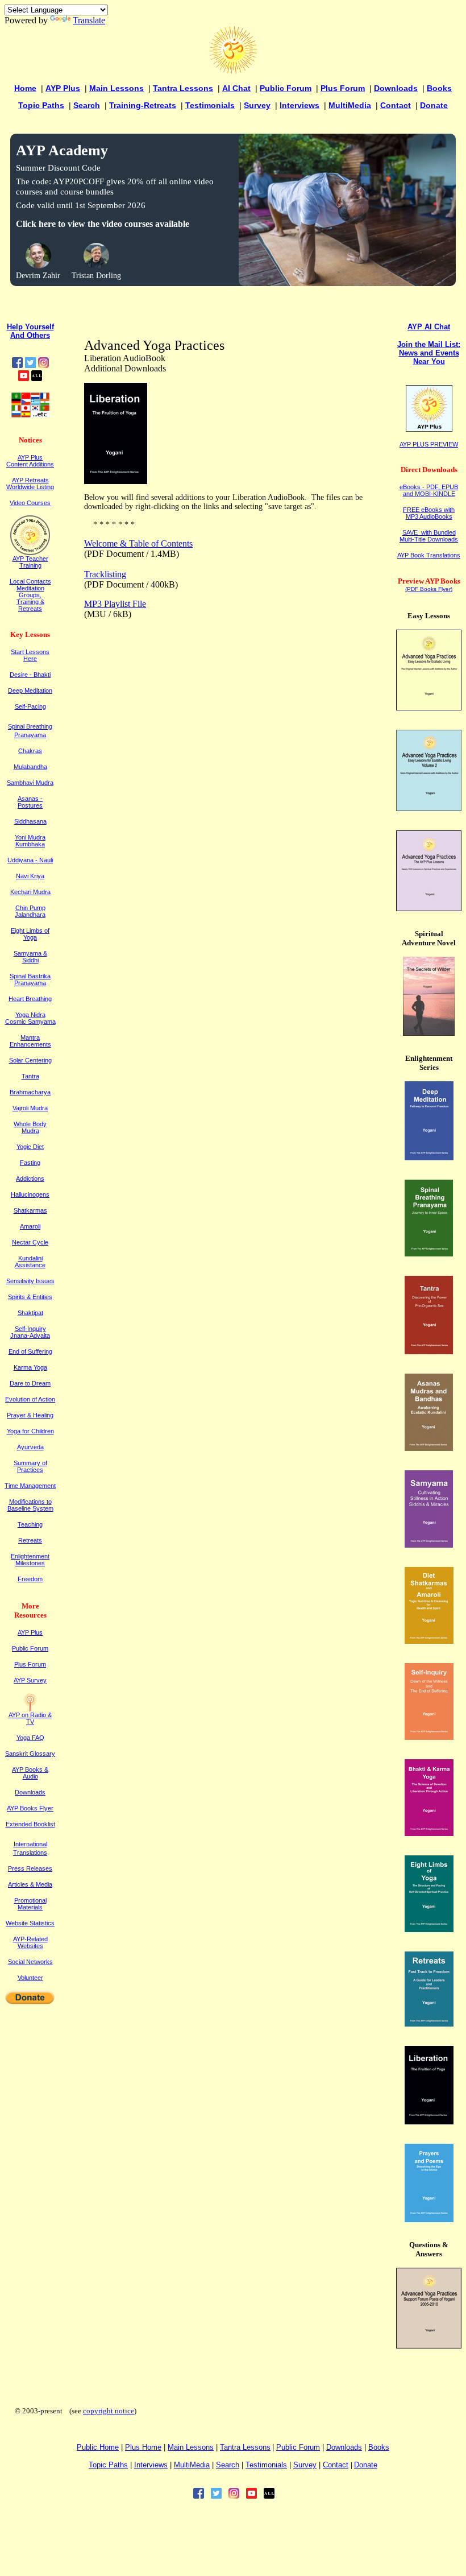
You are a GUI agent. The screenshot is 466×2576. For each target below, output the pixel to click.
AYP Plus (63, 88)
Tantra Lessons (183, 88)
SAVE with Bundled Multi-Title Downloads (429, 536)
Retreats (30, 1540)
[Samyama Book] (429, 1545)
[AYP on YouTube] (24, 378)
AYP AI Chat (429, 327)
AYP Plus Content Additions (30, 461)
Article (30, 1884)
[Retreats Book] (429, 2023)
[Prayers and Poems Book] (429, 2219)
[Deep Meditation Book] (429, 1157)
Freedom (30, 1579)
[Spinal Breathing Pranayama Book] (429, 1253)
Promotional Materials (30, 1904)
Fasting (30, 1163)
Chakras (30, 751)
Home (25, 88)
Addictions (30, 1179)
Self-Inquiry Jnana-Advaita (30, 1332)
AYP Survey (30, 1680)
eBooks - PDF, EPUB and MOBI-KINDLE (429, 490)
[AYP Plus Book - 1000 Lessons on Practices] (429, 908)
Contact (396, 105)
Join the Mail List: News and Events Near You (429, 353)
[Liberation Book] (429, 2121)
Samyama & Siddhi (30, 957)
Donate (434, 105)
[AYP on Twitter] (30, 365)
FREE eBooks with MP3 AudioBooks (429, 513)
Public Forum (286, 88)
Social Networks (30, 1962)
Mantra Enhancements (30, 1041)
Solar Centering (30, 1060)
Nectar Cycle (30, 1242)
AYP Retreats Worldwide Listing (30, 483)
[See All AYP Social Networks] (37, 378)
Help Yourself (30, 327)
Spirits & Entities (30, 1297)
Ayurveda (30, 1447)
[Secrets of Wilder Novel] (429, 1033)
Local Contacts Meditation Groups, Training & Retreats (30, 595)
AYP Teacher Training (30, 562)
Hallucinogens (30, 1194)
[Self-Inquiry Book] (429, 1737)
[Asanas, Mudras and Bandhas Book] (429, 1448)
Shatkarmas (30, 1210)
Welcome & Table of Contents (138, 543)
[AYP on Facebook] (17, 365)
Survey (257, 105)
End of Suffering (30, 1351)
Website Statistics (30, 1923)
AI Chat (236, 88)
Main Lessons (116, 88)
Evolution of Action (30, 1399)
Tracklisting (105, 574)
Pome (143, 2447)
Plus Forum (343, 88)
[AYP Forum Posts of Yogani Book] (429, 2345)
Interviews (299, 105)
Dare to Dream (30, 1383)
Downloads (396, 88)
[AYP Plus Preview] (429, 429)
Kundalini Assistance (30, 1262)
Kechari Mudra (30, 892)
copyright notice (109, 2411)
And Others (30, 335)
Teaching (30, 1524)
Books (439, 88)
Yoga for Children (30, 1431)
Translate (89, 20)
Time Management (30, 1486)
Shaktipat (30, 1313)
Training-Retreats (143, 105)
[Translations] (30, 415)
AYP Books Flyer (30, 1808)
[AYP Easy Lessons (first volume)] (429, 707)
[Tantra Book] (429, 1351)
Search (87, 105)
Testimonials (210, 105)
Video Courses (30, 503)
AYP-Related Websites (30, 1942)
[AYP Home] (233, 71)
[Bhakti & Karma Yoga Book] (429, 1833)
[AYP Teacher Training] (30, 552)
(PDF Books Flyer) (429, 589)
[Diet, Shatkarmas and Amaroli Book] (429, 1641)
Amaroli (30, 1226)
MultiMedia (350, 105)
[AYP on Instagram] (43, 365)
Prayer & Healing (30, 1415)
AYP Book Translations (429, 555)
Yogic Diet (30, 1147)
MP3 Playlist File (115, 604)
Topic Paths (41, 105)
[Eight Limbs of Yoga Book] (429, 1929)
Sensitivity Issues (30, 1281)
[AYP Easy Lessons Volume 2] (429, 808)
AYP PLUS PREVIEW (429, 444)
